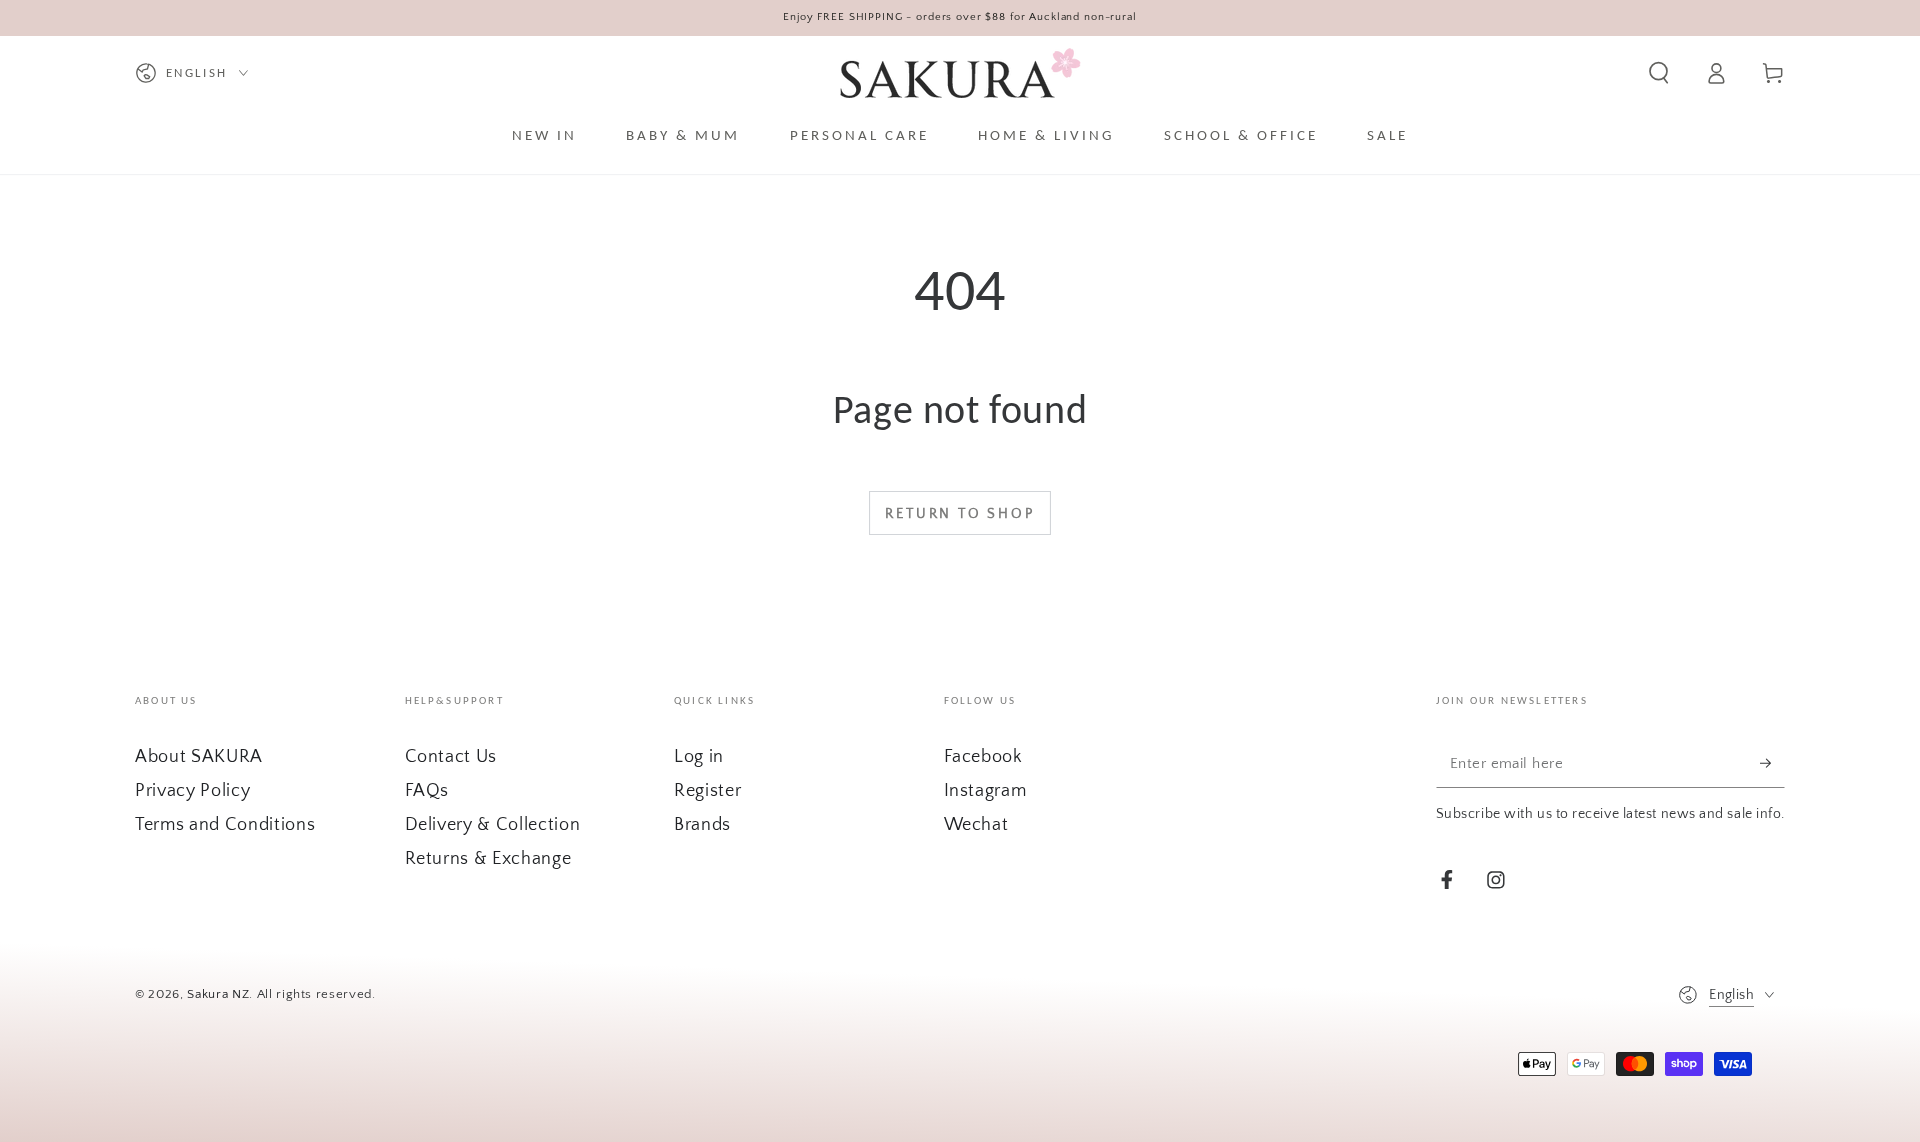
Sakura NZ (218, 994)
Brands (702, 825)
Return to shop (959, 514)
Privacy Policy (192, 791)
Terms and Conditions (225, 825)
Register (707, 791)
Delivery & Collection (493, 825)
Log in (699, 757)
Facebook (983, 757)
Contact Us (451, 757)
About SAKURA (199, 757)
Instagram (985, 791)
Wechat (976, 825)
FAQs (427, 791)
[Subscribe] (1772, 763)
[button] (1658, 73)
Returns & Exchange (488, 859)
